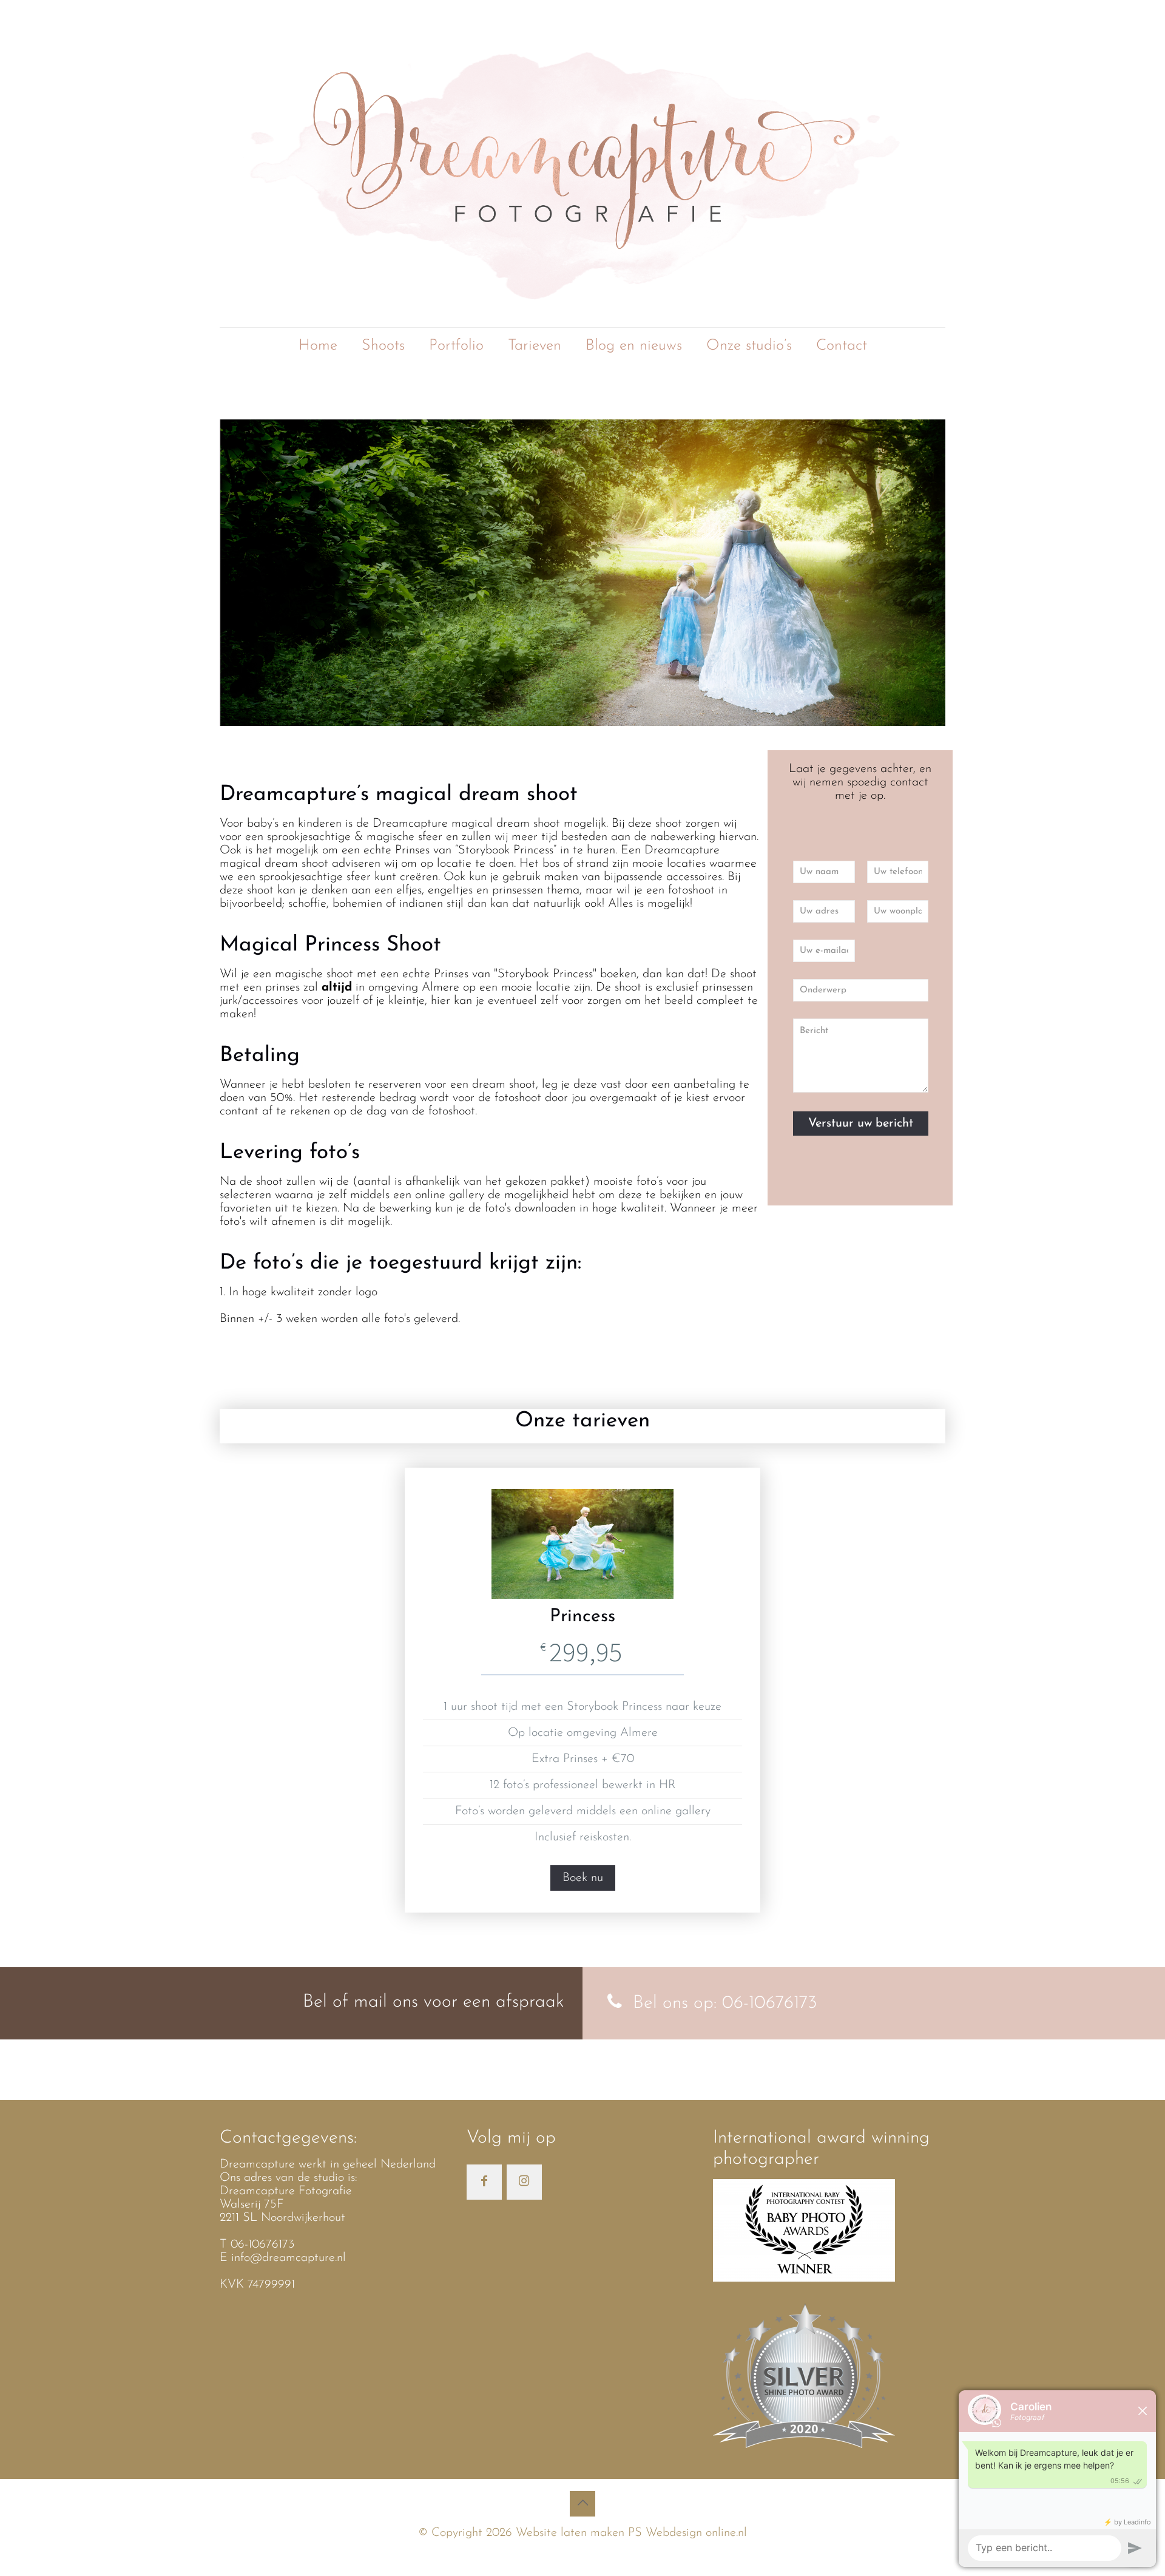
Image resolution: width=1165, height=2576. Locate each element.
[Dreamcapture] (582, 164)
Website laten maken (568, 2533)
